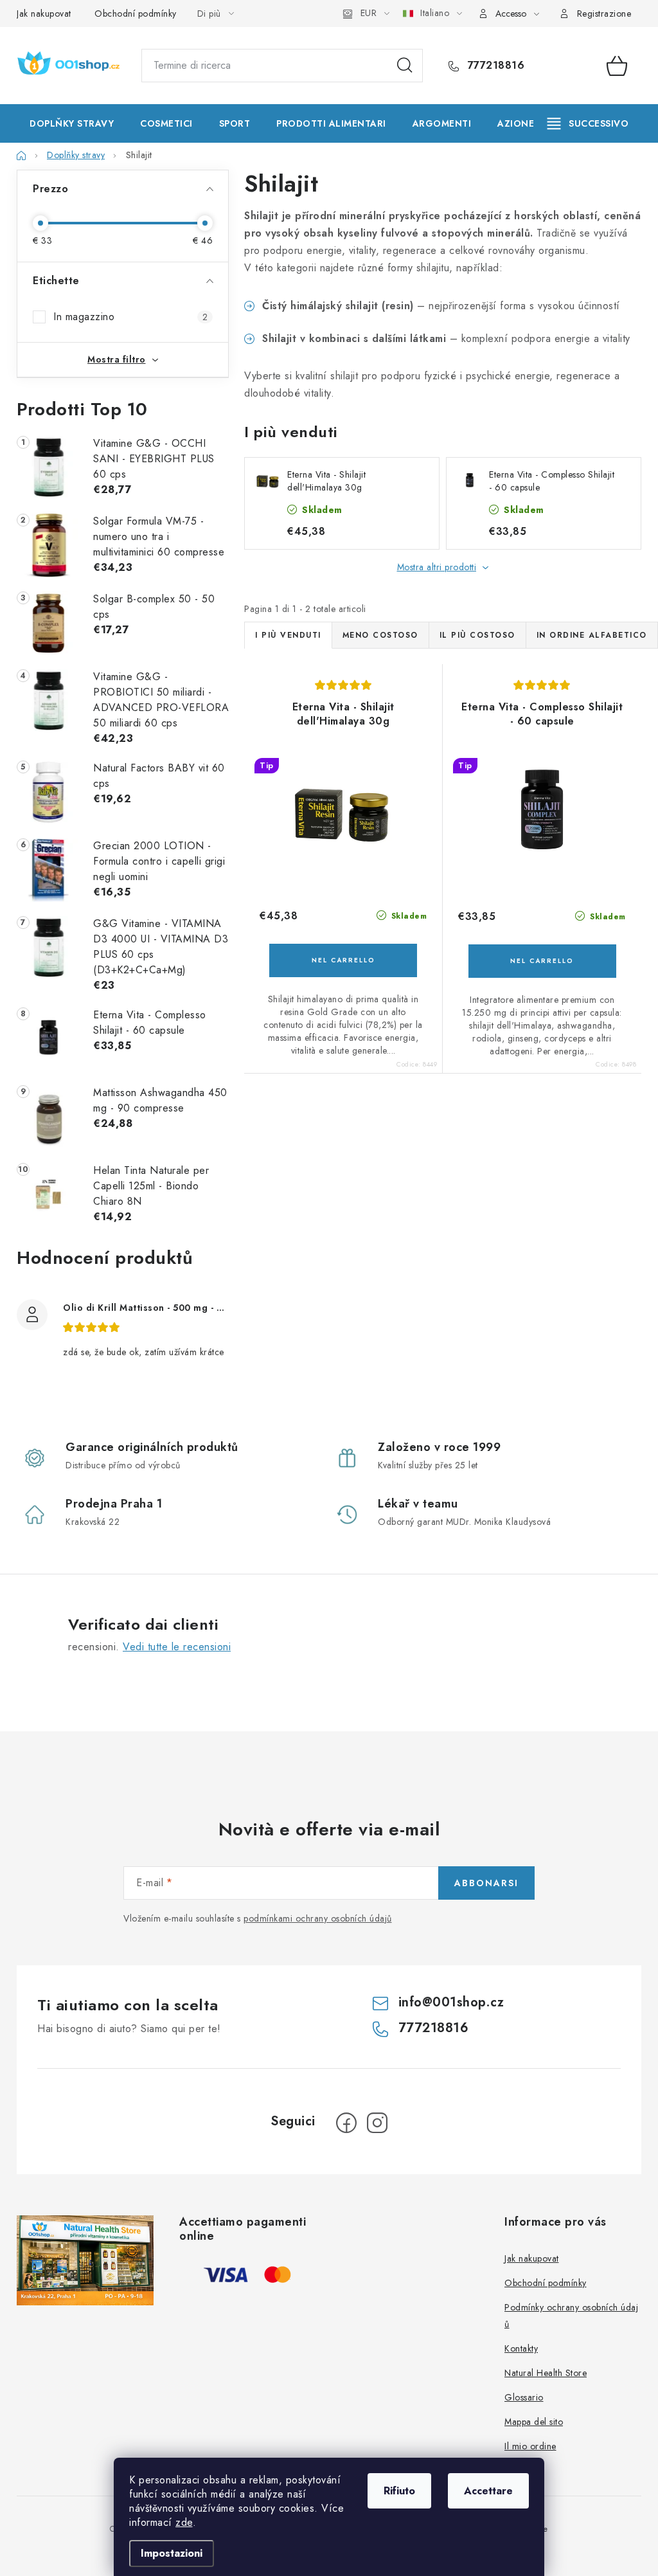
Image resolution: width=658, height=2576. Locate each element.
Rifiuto (399, 2491)
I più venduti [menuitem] (288, 635)
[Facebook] (346, 2123)
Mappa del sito (534, 2422)
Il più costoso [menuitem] (477, 635)
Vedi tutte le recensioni (177, 1647)
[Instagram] (377, 2123)
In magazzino (130, 317)
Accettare (488, 2491)
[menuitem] (72, 123)
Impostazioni (172, 2553)
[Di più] (588, 123)
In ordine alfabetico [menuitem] (592, 635)
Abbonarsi (486, 1883)
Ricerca (405, 66)
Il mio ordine (530, 2446)
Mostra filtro (117, 359)
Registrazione (604, 14)
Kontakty (521, 2348)
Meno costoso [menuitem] (380, 635)
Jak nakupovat (44, 14)
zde (184, 2522)
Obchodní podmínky (136, 14)
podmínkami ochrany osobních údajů (318, 1918)
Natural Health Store (546, 2373)
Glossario (524, 2397)
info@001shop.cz (451, 2002)
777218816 (494, 66)
